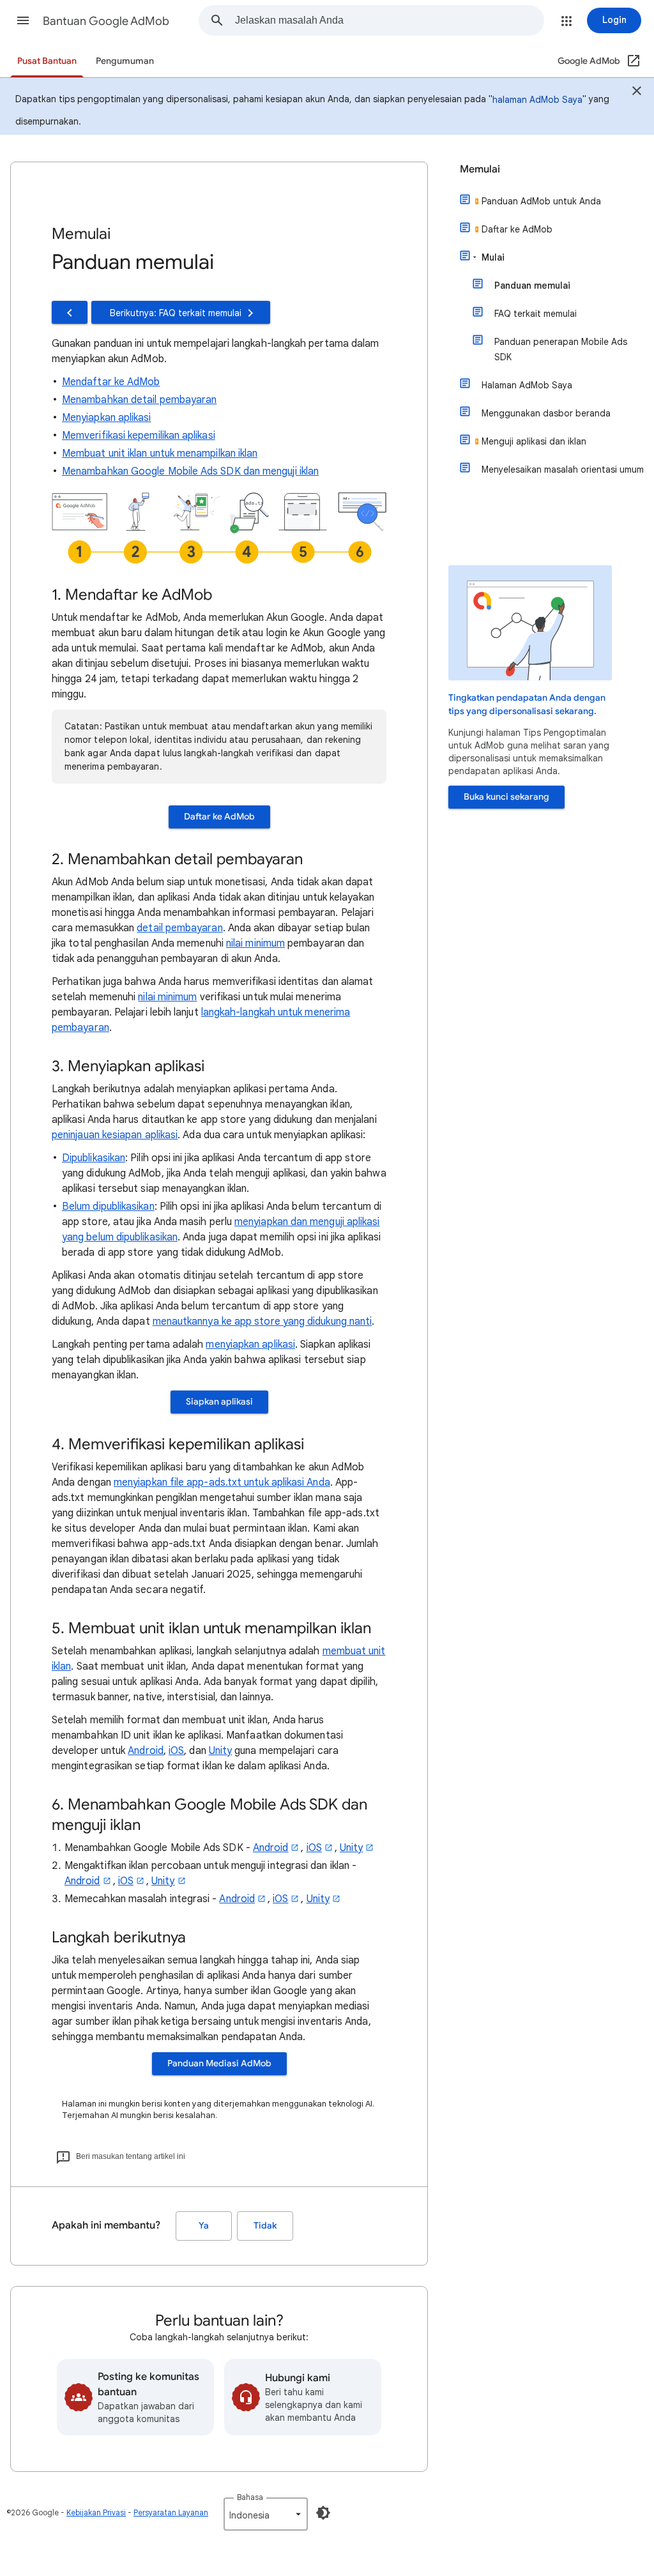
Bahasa (250, 2497)
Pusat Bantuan (47, 61)
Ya (204, 2226)
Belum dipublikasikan (108, 1207)
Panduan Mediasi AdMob (219, 2063)
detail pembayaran (179, 928)
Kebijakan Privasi (96, 2512)
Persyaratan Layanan (171, 2512)
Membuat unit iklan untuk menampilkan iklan (160, 453)
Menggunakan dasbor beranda (546, 413)
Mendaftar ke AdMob (111, 382)
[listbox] (266, 2514)
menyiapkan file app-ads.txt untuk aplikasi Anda (222, 1482)
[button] (23, 20)
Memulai (480, 169)
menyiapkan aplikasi (250, 1345)
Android (146, 1751)
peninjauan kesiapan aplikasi (115, 1135)
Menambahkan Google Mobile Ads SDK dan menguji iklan (190, 471)
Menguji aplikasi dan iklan (534, 441)
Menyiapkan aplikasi (107, 418)
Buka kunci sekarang (506, 797)
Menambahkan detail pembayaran (139, 400)
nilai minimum (255, 943)
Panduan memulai (532, 286)
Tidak (265, 2226)
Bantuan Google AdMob (106, 21)
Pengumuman (125, 61)
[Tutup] (637, 93)
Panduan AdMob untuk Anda (541, 201)
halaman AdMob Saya (537, 100)
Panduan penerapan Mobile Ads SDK (561, 349)
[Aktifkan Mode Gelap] (323, 2513)
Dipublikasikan (94, 1158)
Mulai (493, 257)
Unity (220, 1751)
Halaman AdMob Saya (527, 385)
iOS (176, 1751)
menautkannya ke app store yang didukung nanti (262, 1322)
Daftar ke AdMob (219, 817)
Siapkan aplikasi (219, 1402)
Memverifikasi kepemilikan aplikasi (139, 436)
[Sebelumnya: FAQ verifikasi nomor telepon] (70, 312)
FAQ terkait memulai (536, 314)
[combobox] (389, 20)
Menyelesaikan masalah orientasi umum (563, 469)
